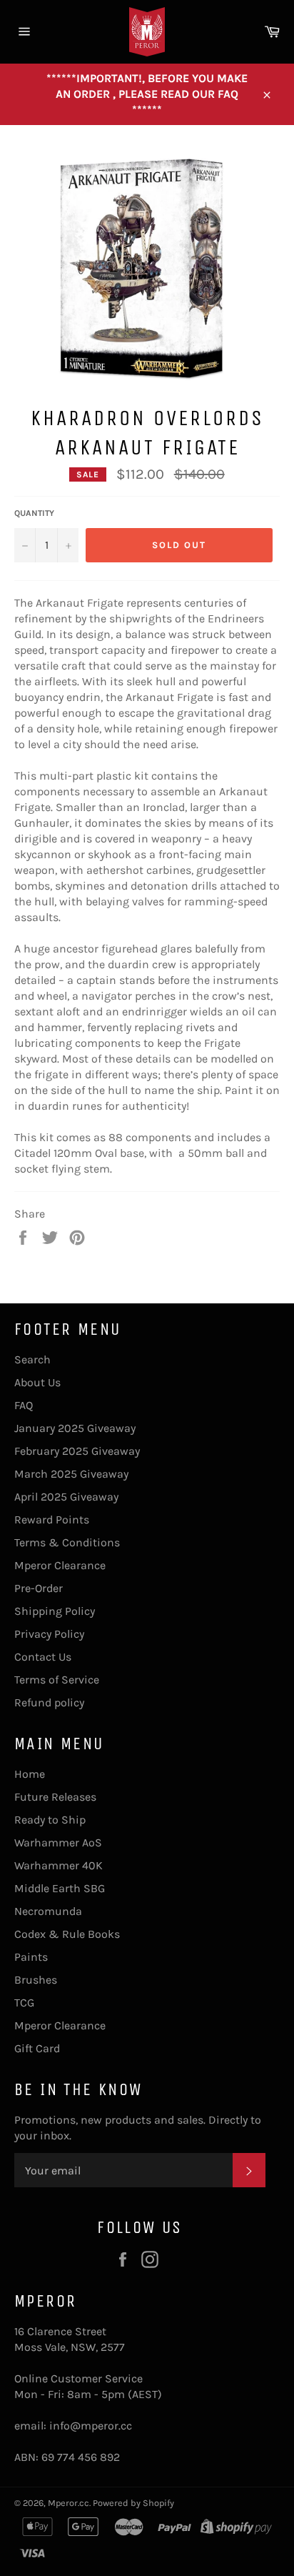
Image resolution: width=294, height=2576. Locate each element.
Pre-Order (39, 1588)
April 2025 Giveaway (66, 1497)
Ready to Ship (50, 1820)
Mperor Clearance (60, 1565)
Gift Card (37, 2048)
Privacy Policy (49, 1634)
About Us (37, 1382)
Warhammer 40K (59, 1865)
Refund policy (49, 1702)
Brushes (36, 1980)
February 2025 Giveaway (77, 1451)
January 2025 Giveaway (75, 1428)
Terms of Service (57, 1680)
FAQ (24, 1405)
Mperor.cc (69, 2503)
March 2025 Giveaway (71, 1474)
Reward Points (52, 1520)
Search (32, 1359)
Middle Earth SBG (60, 1888)
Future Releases (55, 1797)
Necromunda (48, 1911)
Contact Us (43, 1657)
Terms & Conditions (67, 1542)
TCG (24, 2003)
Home (30, 1774)
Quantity (34, 513)
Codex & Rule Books (67, 1934)
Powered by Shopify (133, 2503)
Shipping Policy (55, 1611)
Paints (31, 1957)
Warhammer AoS (58, 1843)
